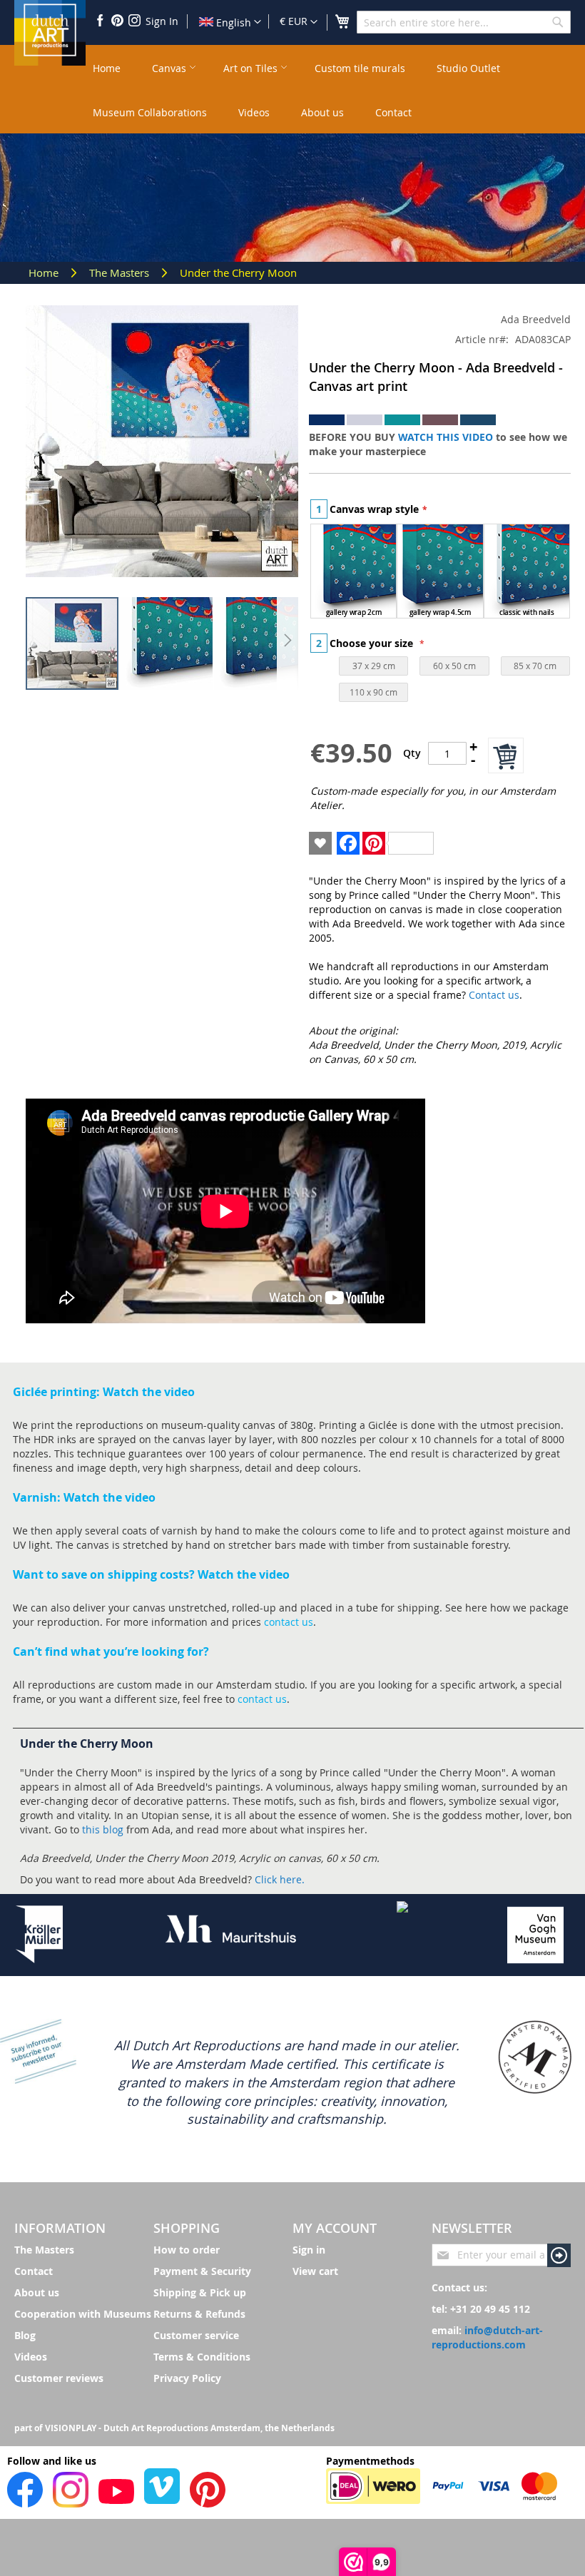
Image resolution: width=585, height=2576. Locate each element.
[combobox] (464, 22)
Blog (25, 2335)
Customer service (196, 2335)
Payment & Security (202, 2271)
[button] (299, 22)
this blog (103, 1829)
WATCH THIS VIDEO (446, 437)
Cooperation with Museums (83, 2314)
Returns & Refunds (199, 2314)
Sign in (309, 2250)
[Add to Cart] (506, 755)
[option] (353, 571)
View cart (315, 2271)
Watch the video (149, 1392)
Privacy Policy (187, 2378)
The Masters (121, 273)
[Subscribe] (559, 2255)
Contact (34, 2271)
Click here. (280, 1879)
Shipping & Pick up (200, 2292)
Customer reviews (59, 2378)
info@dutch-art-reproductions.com (487, 2337)
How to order (187, 2250)
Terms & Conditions (202, 2357)
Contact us (494, 995)
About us (37, 2292)
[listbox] (440, 573)
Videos (31, 2357)
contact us (289, 1622)
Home (45, 273)
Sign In (162, 21)
